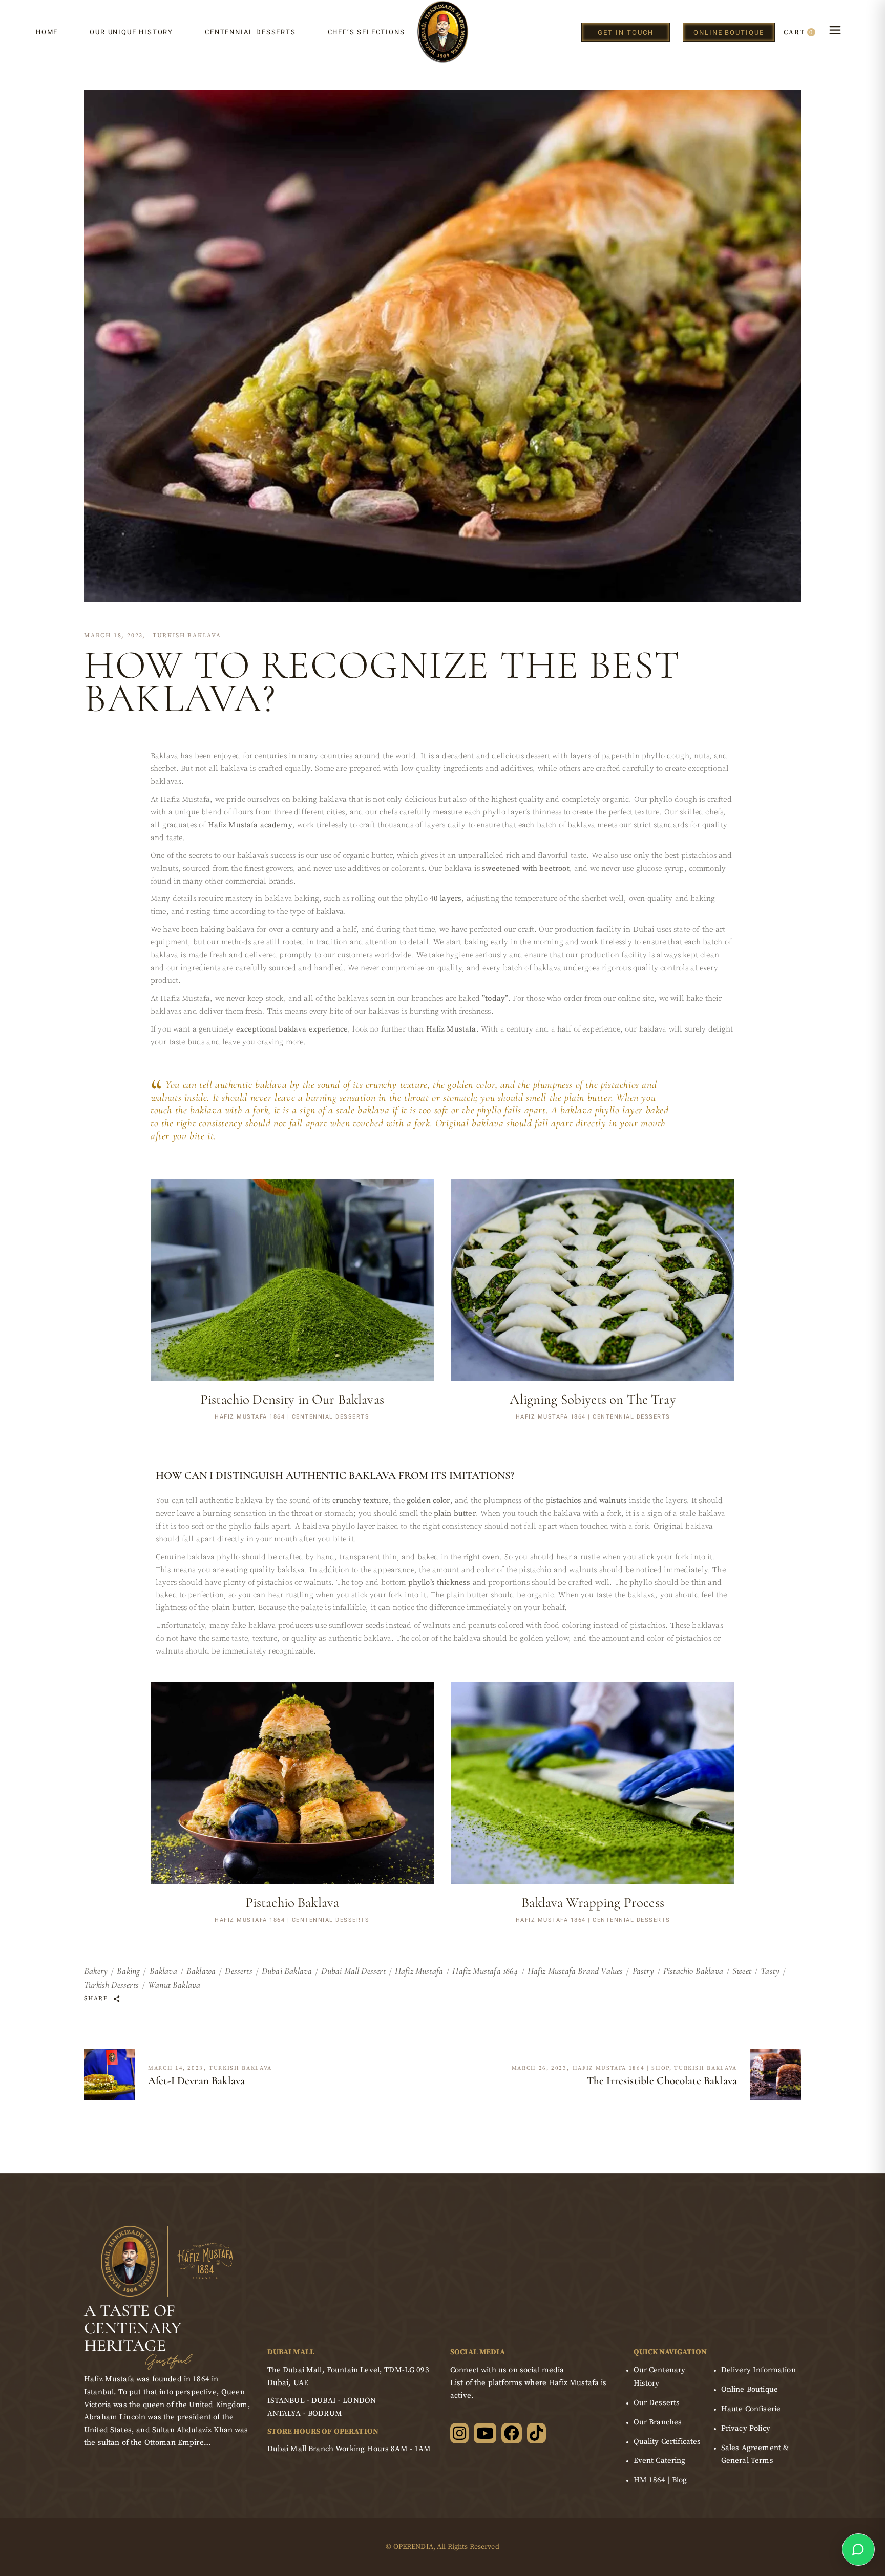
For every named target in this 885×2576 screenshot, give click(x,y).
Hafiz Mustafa (419, 1971)
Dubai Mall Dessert (353, 1971)
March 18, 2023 (113, 636)
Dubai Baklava (287, 1971)
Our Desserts (657, 2403)
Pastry (643, 1971)
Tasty (770, 1971)
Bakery (96, 1971)
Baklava (163, 1971)
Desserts (238, 1971)
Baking (128, 1971)
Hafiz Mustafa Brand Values (575, 1971)
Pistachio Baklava (693, 1971)
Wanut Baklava (174, 1985)
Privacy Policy (746, 2428)
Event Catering (660, 2461)
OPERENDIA (413, 2547)
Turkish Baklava (187, 636)
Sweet (742, 1971)
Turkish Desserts (111, 1985)
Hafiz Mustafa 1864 (485, 1971)
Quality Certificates (667, 2442)
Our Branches (658, 2422)
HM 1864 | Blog (660, 2480)
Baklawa (201, 1971)
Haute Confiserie (751, 2409)
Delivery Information (758, 2370)
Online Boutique (750, 2389)
